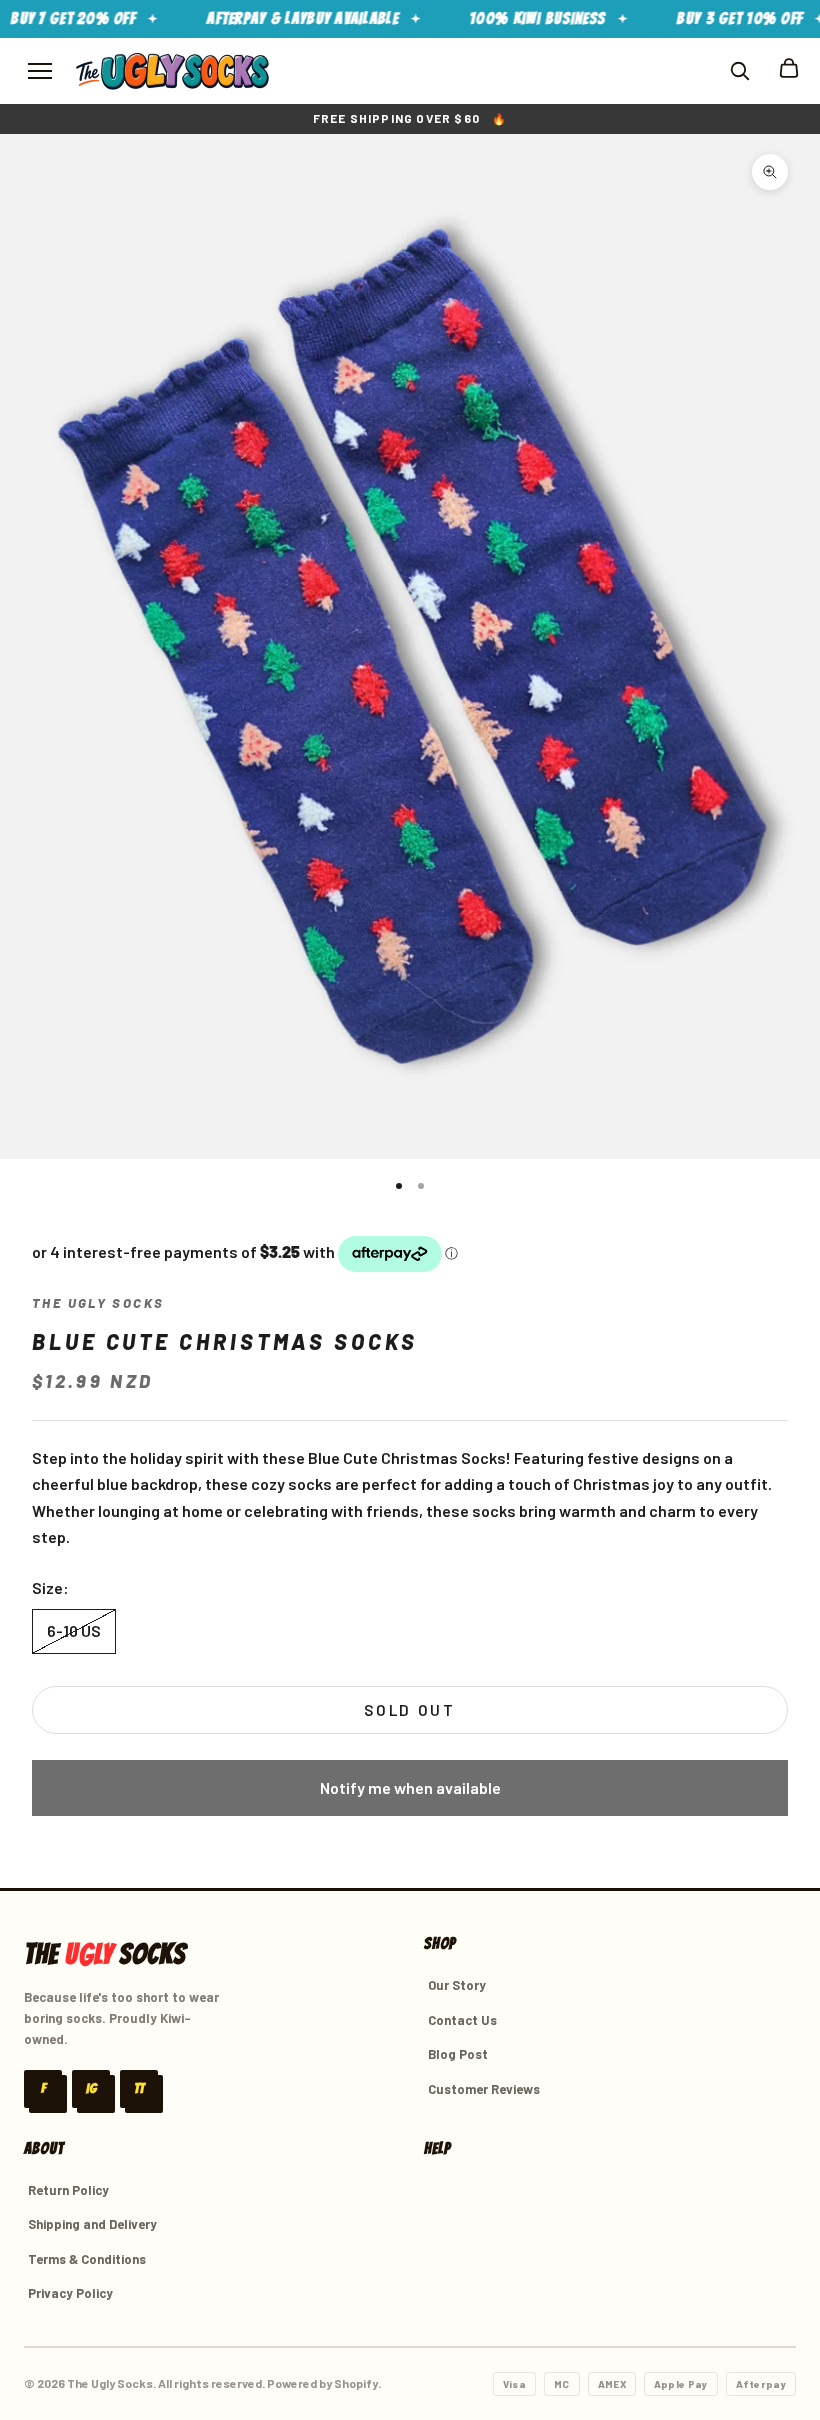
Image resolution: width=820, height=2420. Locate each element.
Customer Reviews (484, 2089)
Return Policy (68, 2190)
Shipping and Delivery (92, 2224)
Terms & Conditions (87, 2259)
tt (139, 2088)
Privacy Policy (70, 2293)
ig (91, 2088)
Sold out (410, 1710)
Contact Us (462, 2020)
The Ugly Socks (98, 1303)
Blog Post (458, 2054)
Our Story (457, 1985)
